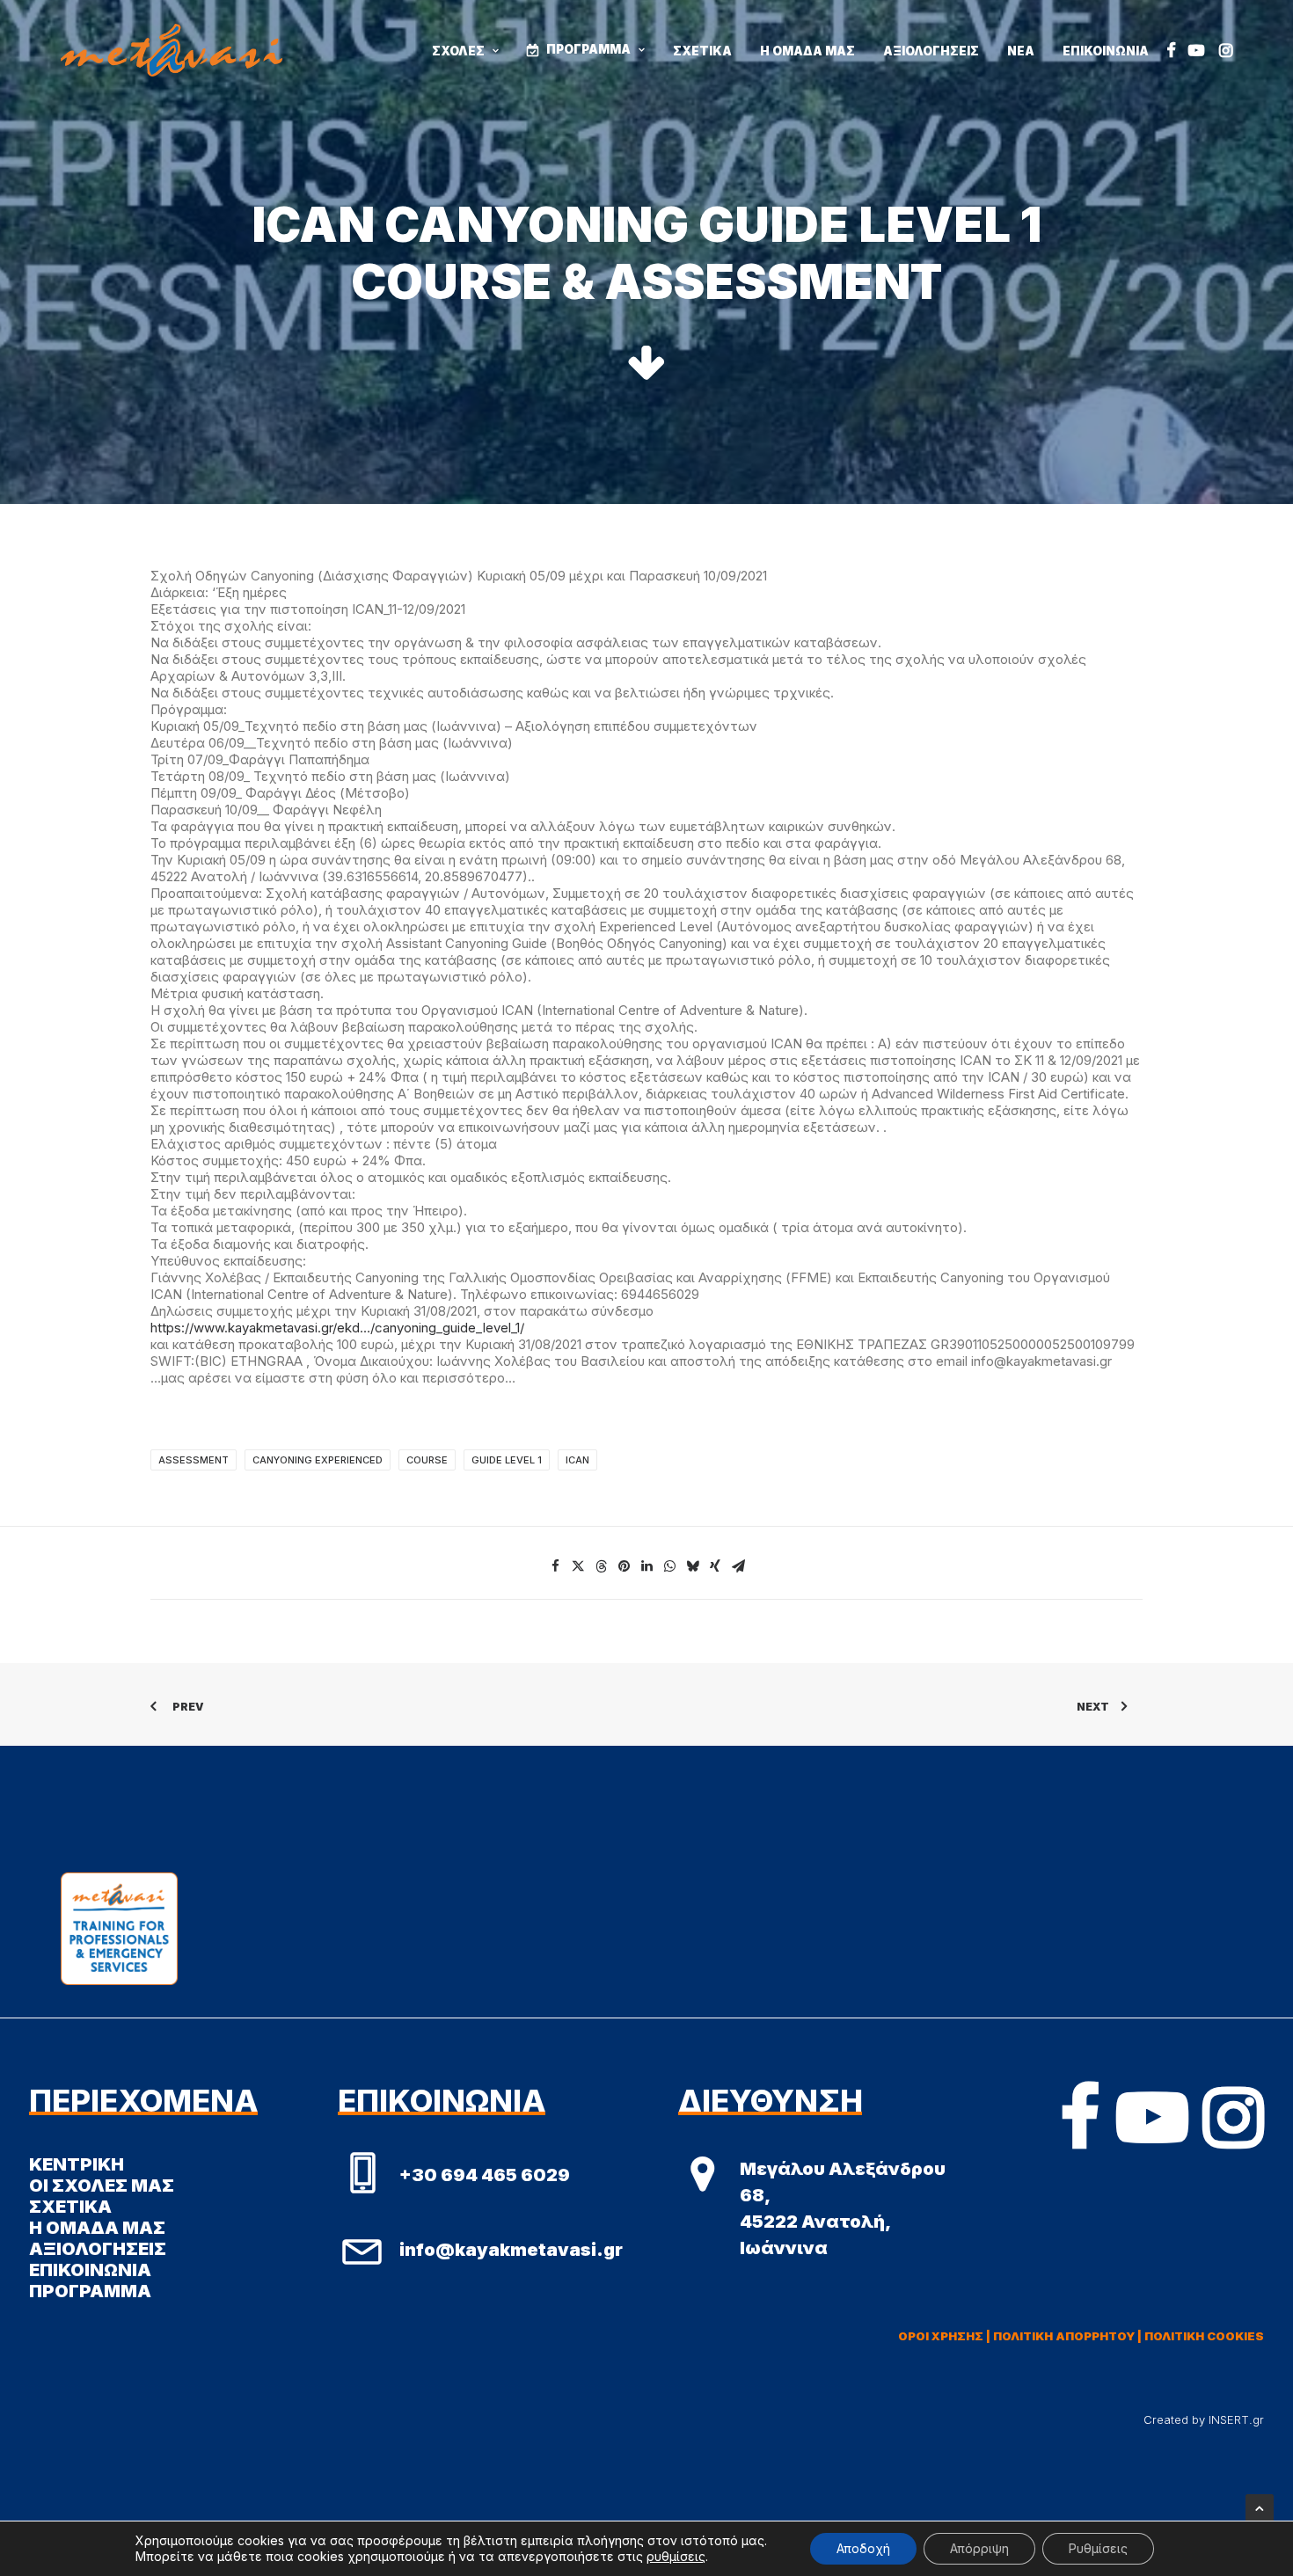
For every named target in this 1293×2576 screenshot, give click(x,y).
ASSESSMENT (194, 1460)
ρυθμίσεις (676, 2556)
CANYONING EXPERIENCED (318, 1460)
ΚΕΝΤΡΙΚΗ (77, 2164)
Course (427, 1460)
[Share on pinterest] (624, 1566)
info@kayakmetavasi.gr (511, 2250)
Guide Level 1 (507, 1460)
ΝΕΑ (1021, 51)
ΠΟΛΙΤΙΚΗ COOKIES (1204, 2336)
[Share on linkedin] (646, 1566)
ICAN (577, 1460)
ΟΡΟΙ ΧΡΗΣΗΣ (941, 2336)
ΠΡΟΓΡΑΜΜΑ (588, 49)
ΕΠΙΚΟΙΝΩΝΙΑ (1106, 51)
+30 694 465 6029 (485, 2175)
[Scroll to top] (1260, 2507)
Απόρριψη (979, 2548)
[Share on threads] (601, 1566)
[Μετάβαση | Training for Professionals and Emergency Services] (172, 50)
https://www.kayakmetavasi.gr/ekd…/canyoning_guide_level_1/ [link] (337, 1328)
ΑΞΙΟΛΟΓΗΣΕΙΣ (931, 51)
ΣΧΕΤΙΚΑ (702, 51)
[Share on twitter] (578, 1566)
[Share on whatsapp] (669, 1566)
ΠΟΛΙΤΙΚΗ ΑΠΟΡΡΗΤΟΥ (1064, 2336)
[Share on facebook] (555, 1566)
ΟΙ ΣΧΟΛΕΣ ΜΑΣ (102, 2186)
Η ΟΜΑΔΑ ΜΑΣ (807, 51)
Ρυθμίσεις (1098, 2548)
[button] (1171, 50)
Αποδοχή (863, 2548)
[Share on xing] (715, 1566)
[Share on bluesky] (692, 1566)
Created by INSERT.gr (1204, 2419)
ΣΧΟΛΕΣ (458, 51)
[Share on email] (738, 1566)
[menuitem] (465, 52)
